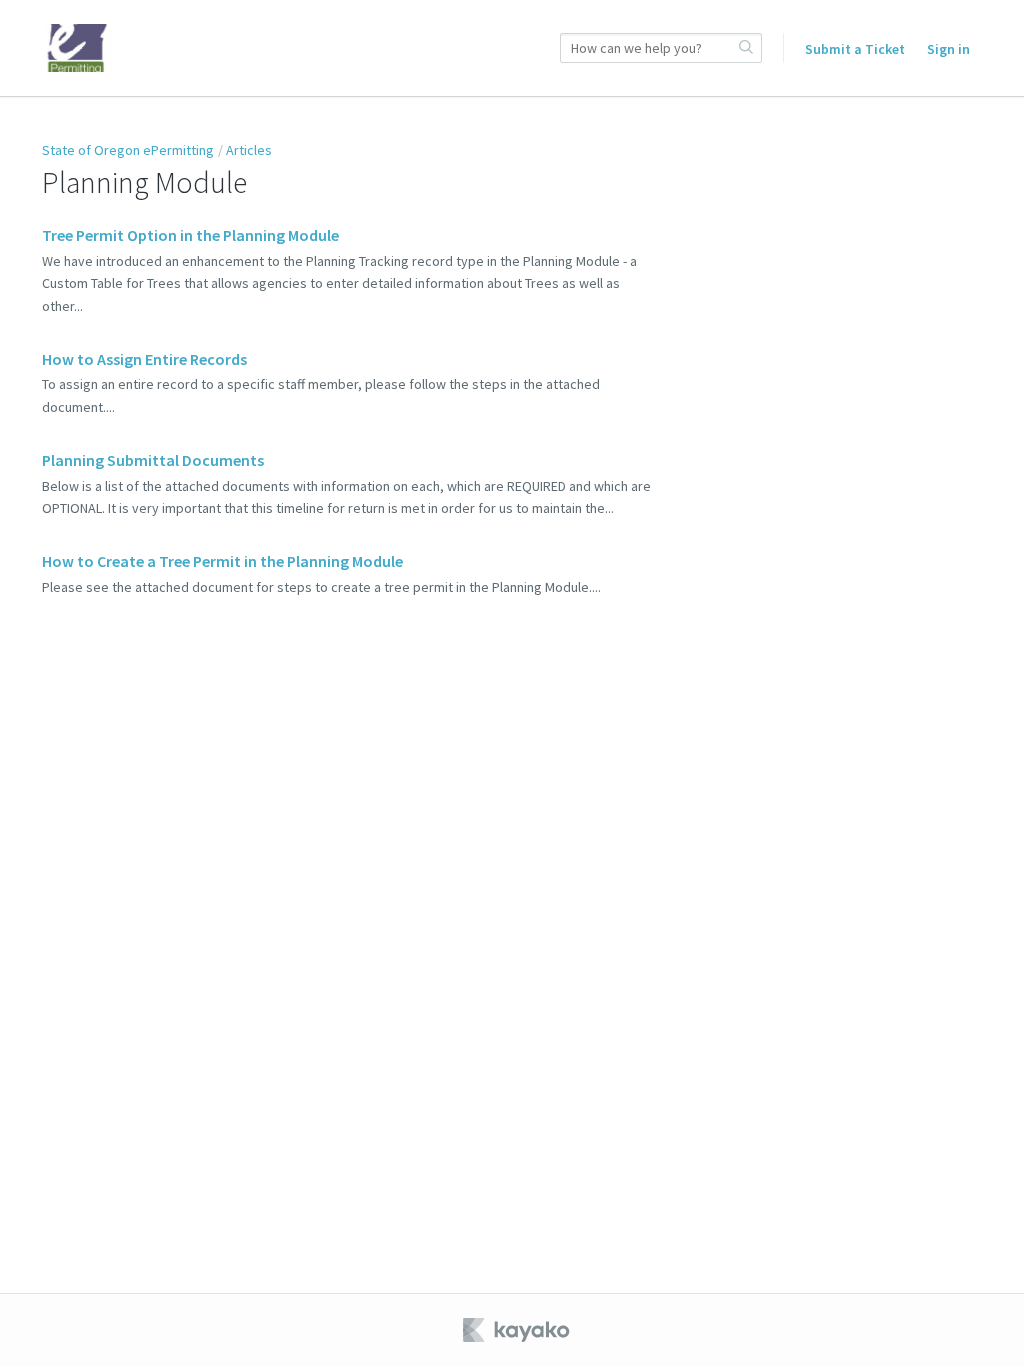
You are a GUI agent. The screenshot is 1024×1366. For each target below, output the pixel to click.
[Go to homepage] (77, 48)
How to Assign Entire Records (144, 359)
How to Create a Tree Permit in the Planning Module (222, 561)
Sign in (948, 49)
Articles (249, 150)
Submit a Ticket (855, 49)
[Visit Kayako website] (518, 1330)
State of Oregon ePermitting (128, 150)
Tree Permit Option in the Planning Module (190, 235)
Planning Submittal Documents (153, 460)
